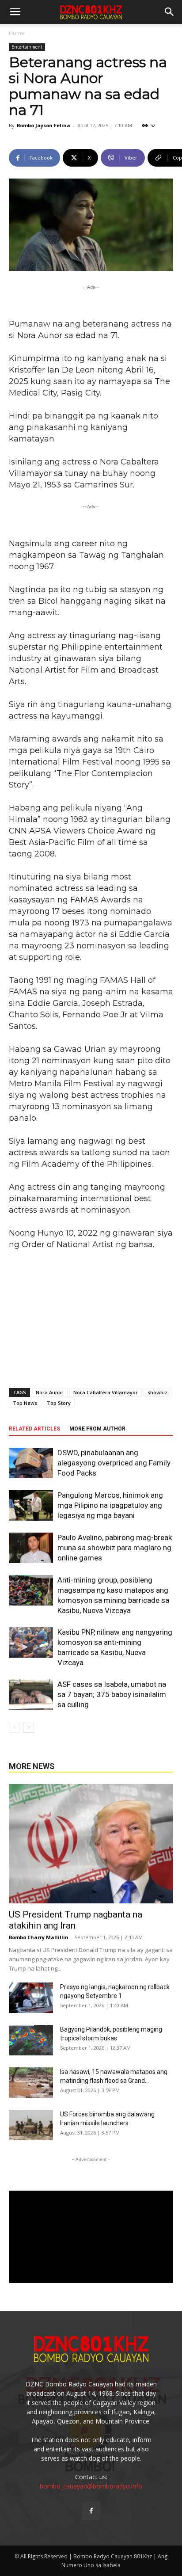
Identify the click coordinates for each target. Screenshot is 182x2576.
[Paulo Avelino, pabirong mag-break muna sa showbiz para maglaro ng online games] (31, 1548)
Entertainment (27, 47)
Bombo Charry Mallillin (39, 1937)
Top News (25, 1403)
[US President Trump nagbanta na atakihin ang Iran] (91, 1844)
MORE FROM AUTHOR (97, 1429)
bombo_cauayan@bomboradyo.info (91, 2486)
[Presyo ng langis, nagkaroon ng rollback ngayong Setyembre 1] (31, 1998)
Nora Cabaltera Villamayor (106, 1392)
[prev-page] (14, 1727)
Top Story (59, 1403)
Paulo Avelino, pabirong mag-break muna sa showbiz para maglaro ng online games (115, 1548)
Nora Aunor (50, 1392)
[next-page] (28, 1727)
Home (17, 33)
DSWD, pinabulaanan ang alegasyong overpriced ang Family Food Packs (114, 1463)
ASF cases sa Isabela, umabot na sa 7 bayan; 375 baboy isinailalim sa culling (112, 1694)
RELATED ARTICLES (34, 1429)
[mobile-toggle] (15, 12)
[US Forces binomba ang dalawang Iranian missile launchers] (31, 2125)
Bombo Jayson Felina (44, 125)
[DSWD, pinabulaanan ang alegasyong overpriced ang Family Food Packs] (31, 1463)
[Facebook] (91, 2511)
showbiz (157, 1392)
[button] (170, 12)
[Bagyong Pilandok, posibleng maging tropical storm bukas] (31, 2040)
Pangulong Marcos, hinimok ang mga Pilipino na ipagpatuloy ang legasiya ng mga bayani (110, 1505)
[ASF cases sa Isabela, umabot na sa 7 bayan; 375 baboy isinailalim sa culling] (31, 1695)
